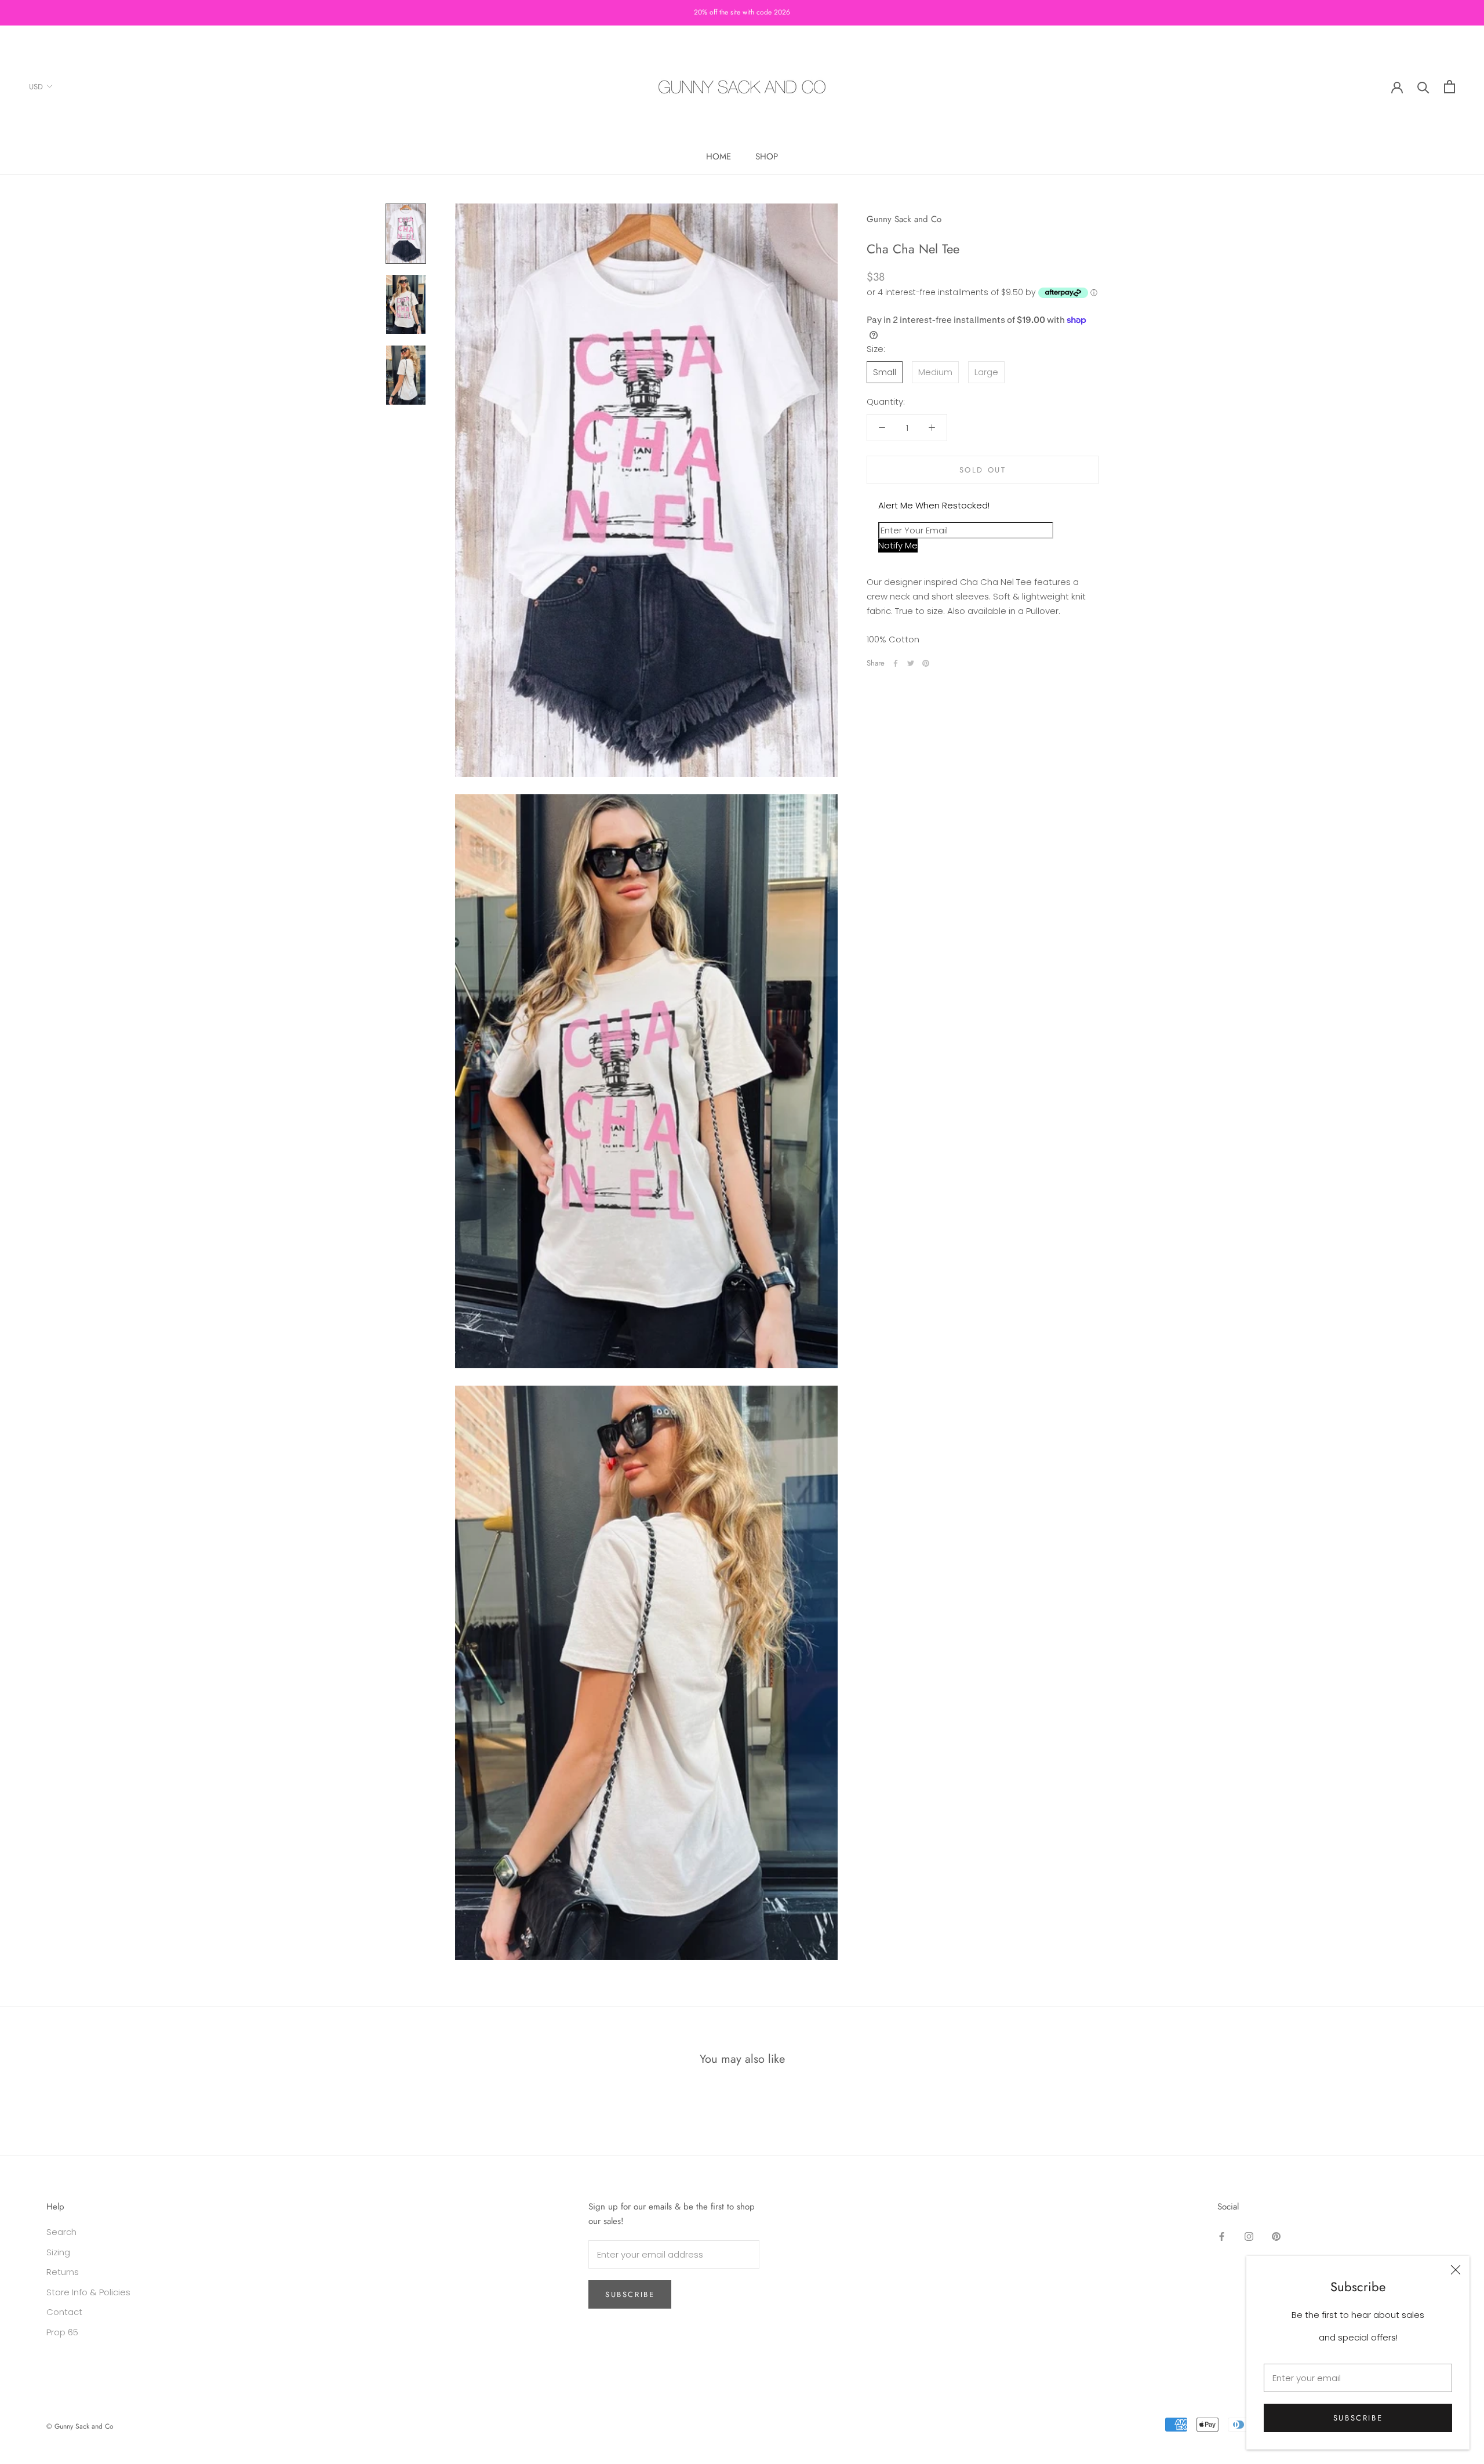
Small (885, 371)
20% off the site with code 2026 (742, 12)
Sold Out (983, 470)
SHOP (767, 157)
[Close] (1456, 2270)
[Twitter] (911, 663)
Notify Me (898, 545)
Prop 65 (62, 2332)
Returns (63, 2272)
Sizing (58, 2252)
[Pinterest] (926, 663)
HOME (719, 157)
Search (61, 2232)
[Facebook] (896, 663)
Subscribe (1358, 2418)
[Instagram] (1249, 2236)
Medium (935, 371)
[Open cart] (1450, 87)
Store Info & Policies (88, 2292)
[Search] (1423, 87)
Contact (64, 2312)
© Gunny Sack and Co (80, 2426)
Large (986, 371)
